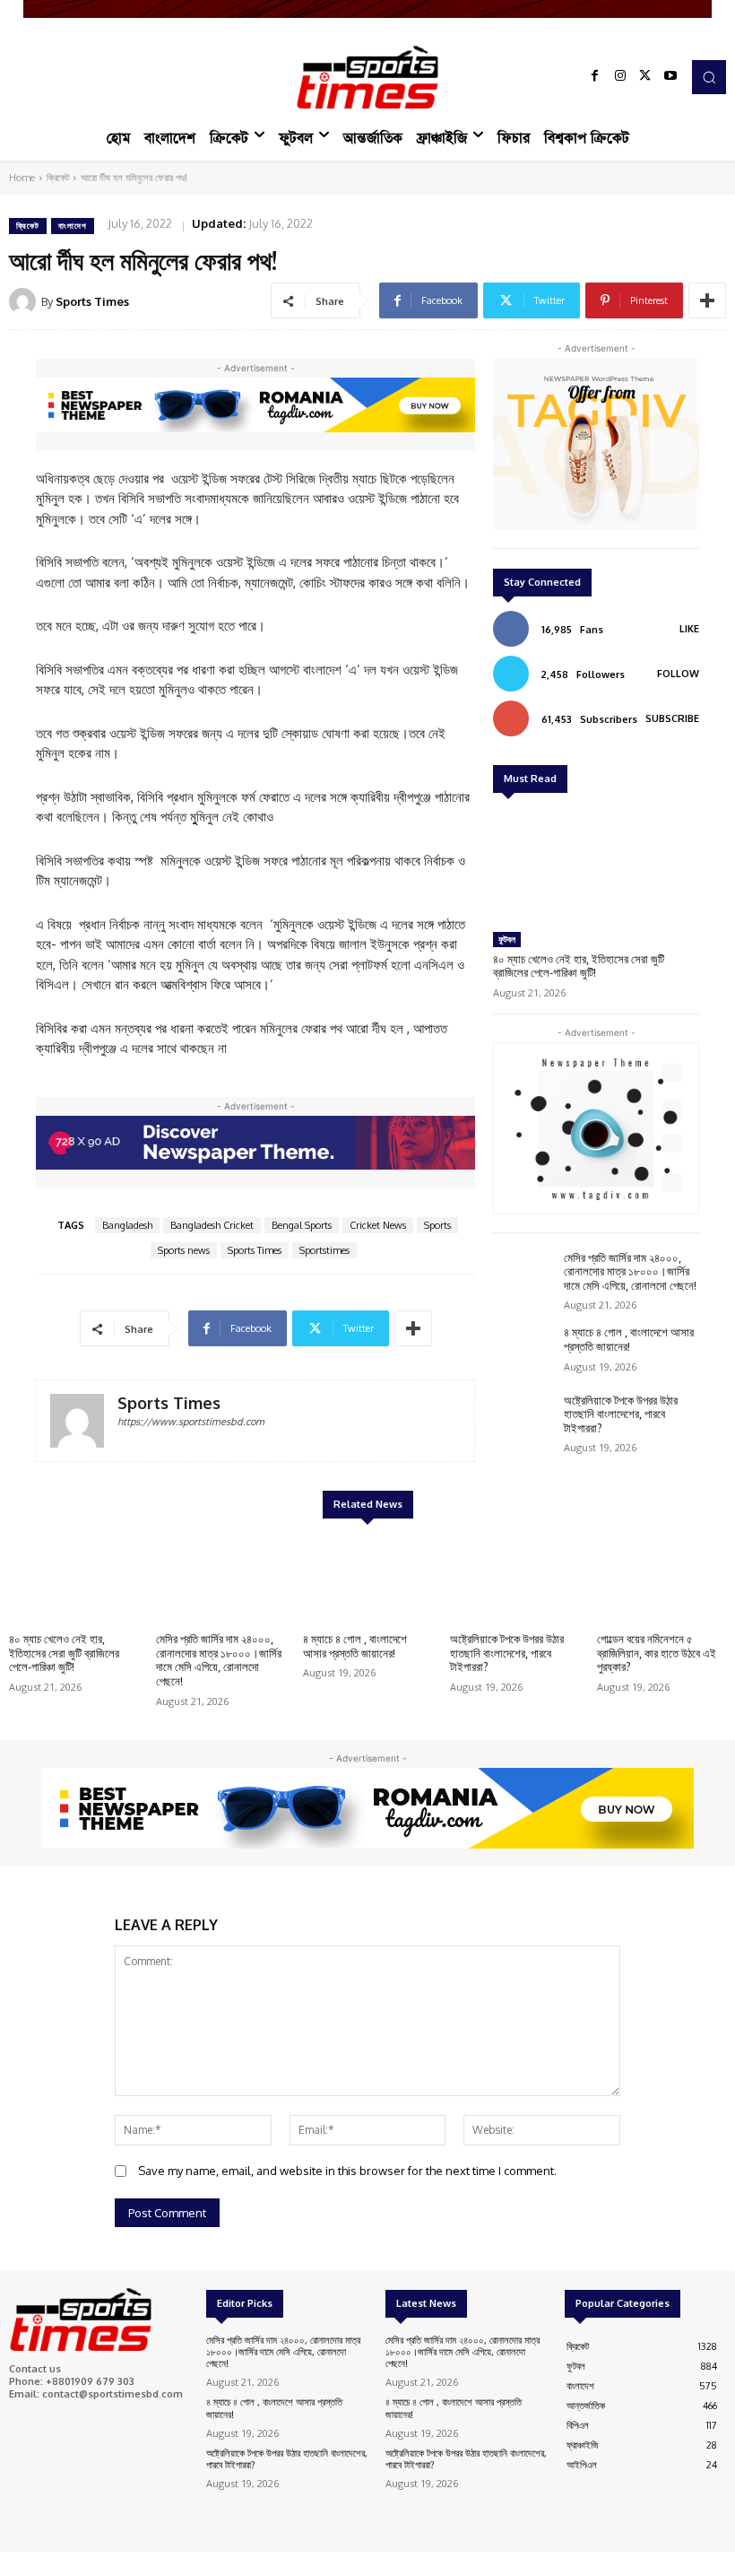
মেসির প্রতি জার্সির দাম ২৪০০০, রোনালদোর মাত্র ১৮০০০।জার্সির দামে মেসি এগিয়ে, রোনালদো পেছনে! (630, 1271)
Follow (678, 674)
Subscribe (672, 718)
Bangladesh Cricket (212, 1225)
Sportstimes (324, 1250)
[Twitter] (645, 77)
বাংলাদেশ (73, 226)
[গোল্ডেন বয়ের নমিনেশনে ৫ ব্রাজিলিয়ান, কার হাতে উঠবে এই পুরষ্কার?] (661, 1578)
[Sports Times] (367, 77)
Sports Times (92, 301)
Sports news (184, 1250)
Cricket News (378, 1225)
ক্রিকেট (58, 178)
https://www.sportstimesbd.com (191, 1422)
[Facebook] (595, 77)
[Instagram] (620, 77)
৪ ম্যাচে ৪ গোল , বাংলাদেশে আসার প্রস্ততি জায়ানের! (629, 1339)
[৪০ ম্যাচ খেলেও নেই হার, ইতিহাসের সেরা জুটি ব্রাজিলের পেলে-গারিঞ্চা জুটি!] (596, 865)
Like (689, 629)
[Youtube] (670, 77)
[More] (707, 300)
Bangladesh (127, 1225)
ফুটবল (507, 939)
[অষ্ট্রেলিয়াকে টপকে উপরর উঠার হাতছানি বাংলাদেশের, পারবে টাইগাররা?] (524, 1419)
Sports (437, 1225)
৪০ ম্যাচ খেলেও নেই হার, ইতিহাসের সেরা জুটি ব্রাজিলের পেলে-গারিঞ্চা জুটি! (579, 966)
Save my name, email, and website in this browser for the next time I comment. (347, 2171)
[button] (709, 77)
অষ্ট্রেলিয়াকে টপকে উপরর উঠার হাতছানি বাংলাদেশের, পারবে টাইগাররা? (621, 1414)
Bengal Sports (302, 1225)
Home (22, 178)
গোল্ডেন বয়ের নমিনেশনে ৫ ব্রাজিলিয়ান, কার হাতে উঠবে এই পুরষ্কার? (657, 1653)
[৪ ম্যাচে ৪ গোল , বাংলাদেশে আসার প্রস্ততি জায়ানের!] (524, 1350)
